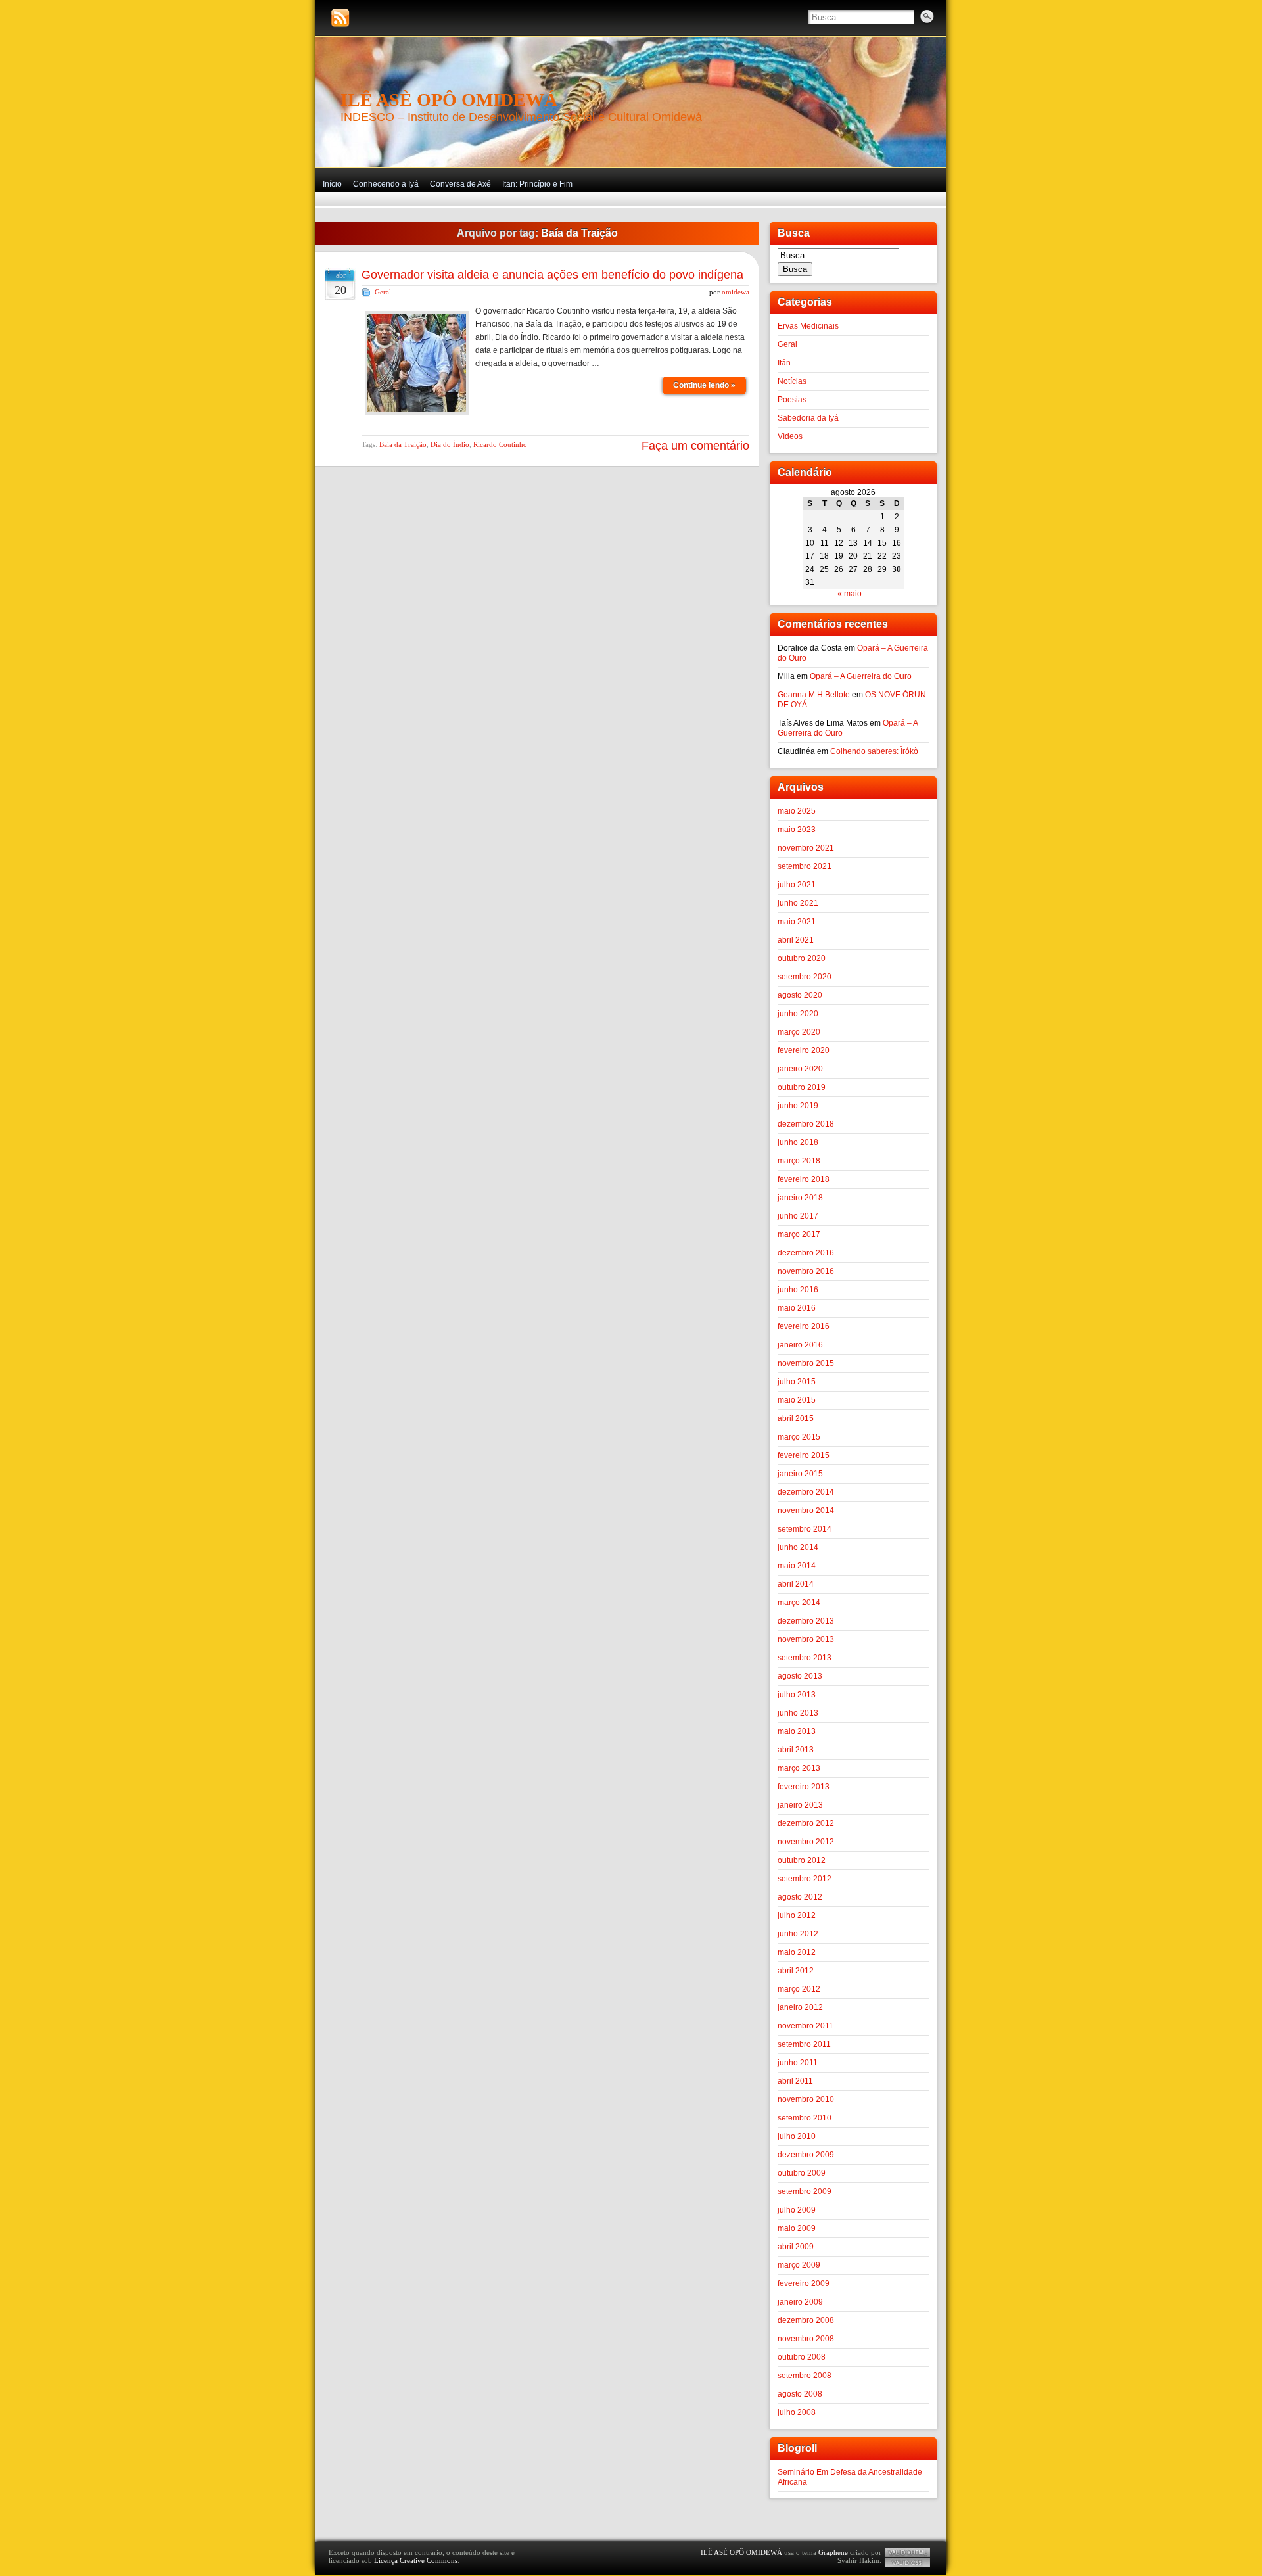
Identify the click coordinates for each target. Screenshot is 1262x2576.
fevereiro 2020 (804, 1050)
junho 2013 (798, 1713)
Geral (383, 292)
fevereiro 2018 (804, 1179)
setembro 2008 (805, 2376)
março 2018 (799, 1161)
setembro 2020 (805, 977)
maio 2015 (797, 1400)
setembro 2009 (805, 2191)
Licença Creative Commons (416, 2560)
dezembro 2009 (806, 2155)
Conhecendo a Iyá (386, 184)
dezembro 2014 (806, 1492)
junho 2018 (798, 1142)
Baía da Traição (403, 444)
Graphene (833, 2552)
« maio (850, 594)
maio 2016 (797, 1308)
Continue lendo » (704, 385)
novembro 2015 (806, 1363)
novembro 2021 (806, 848)
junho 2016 (798, 1290)
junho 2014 (798, 1547)
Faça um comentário (695, 446)
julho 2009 (797, 2210)
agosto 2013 (800, 1676)
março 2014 (799, 1603)
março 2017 (799, 1234)
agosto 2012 (800, 1897)
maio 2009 (797, 2228)
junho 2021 (798, 903)
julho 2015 (797, 1382)
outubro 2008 (802, 2357)
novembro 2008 (806, 2339)
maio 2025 (797, 811)
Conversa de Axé (460, 184)
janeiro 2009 (800, 2302)
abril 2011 (795, 2081)
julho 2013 (797, 1695)
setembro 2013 (805, 1658)
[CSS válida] (907, 2563)
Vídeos (790, 436)
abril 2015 (796, 1418)
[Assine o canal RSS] (340, 18)
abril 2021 (796, 940)
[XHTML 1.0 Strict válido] (907, 2553)
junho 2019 (798, 1106)
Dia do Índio (450, 444)
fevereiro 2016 (804, 1326)
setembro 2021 (805, 866)
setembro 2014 (805, 1529)
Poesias (792, 400)
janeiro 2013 (800, 1805)
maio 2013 (797, 1731)
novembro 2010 (806, 2099)
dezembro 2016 (806, 1253)
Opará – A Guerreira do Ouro (861, 676)
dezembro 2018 (806, 1124)
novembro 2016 (806, 1271)
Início (332, 184)
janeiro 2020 (800, 1069)
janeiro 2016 (800, 1345)
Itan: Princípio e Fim (537, 184)
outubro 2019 (802, 1087)
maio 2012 (797, 1952)
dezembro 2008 (806, 2320)
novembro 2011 (806, 2026)
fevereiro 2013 (804, 1787)
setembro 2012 (805, 1879)
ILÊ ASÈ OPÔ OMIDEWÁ (449, 100)
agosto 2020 (800, 995)
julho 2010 (797, 2136)
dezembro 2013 (806, 1621)
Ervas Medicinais (808, 326)
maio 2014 (797, 1566)
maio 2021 (797, 922)
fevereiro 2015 (804, 1455)
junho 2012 (798, 1934)
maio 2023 (797, 830)
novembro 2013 (806, 1639)
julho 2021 (797, 885)
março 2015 (799, 1437)
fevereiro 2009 (804, 2283)
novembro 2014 (806, 1510)
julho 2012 (797, 1915)
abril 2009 (796, 2247)
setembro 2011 (804, 2044)
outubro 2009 (802, 2173)
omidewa (736, 292)
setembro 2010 (805, 2118)
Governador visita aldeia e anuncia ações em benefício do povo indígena (552, 275)
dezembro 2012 (806, 1823)
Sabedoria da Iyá (808, 418)
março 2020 (799, 1032)
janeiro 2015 (800, 1474)
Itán (784, 363)
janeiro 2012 (800, 2007)
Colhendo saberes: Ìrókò (874, 751)
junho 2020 (798, 1014)
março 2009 (799, 2265)
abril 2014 (796, 1584)
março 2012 (799, 1989)
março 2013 (799, 1768)
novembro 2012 (806, 1842)
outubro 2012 (802, 1860)
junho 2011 (798, 2063)
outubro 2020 (802, 958)
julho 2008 (797, 2412)
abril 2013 (796, 1750)
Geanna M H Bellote (814, 695)
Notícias (792, 381)
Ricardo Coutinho (500, 444)
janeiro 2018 (800, 1198)
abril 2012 (796, 1971)
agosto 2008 (800, 2394)
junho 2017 (798, 1216)
